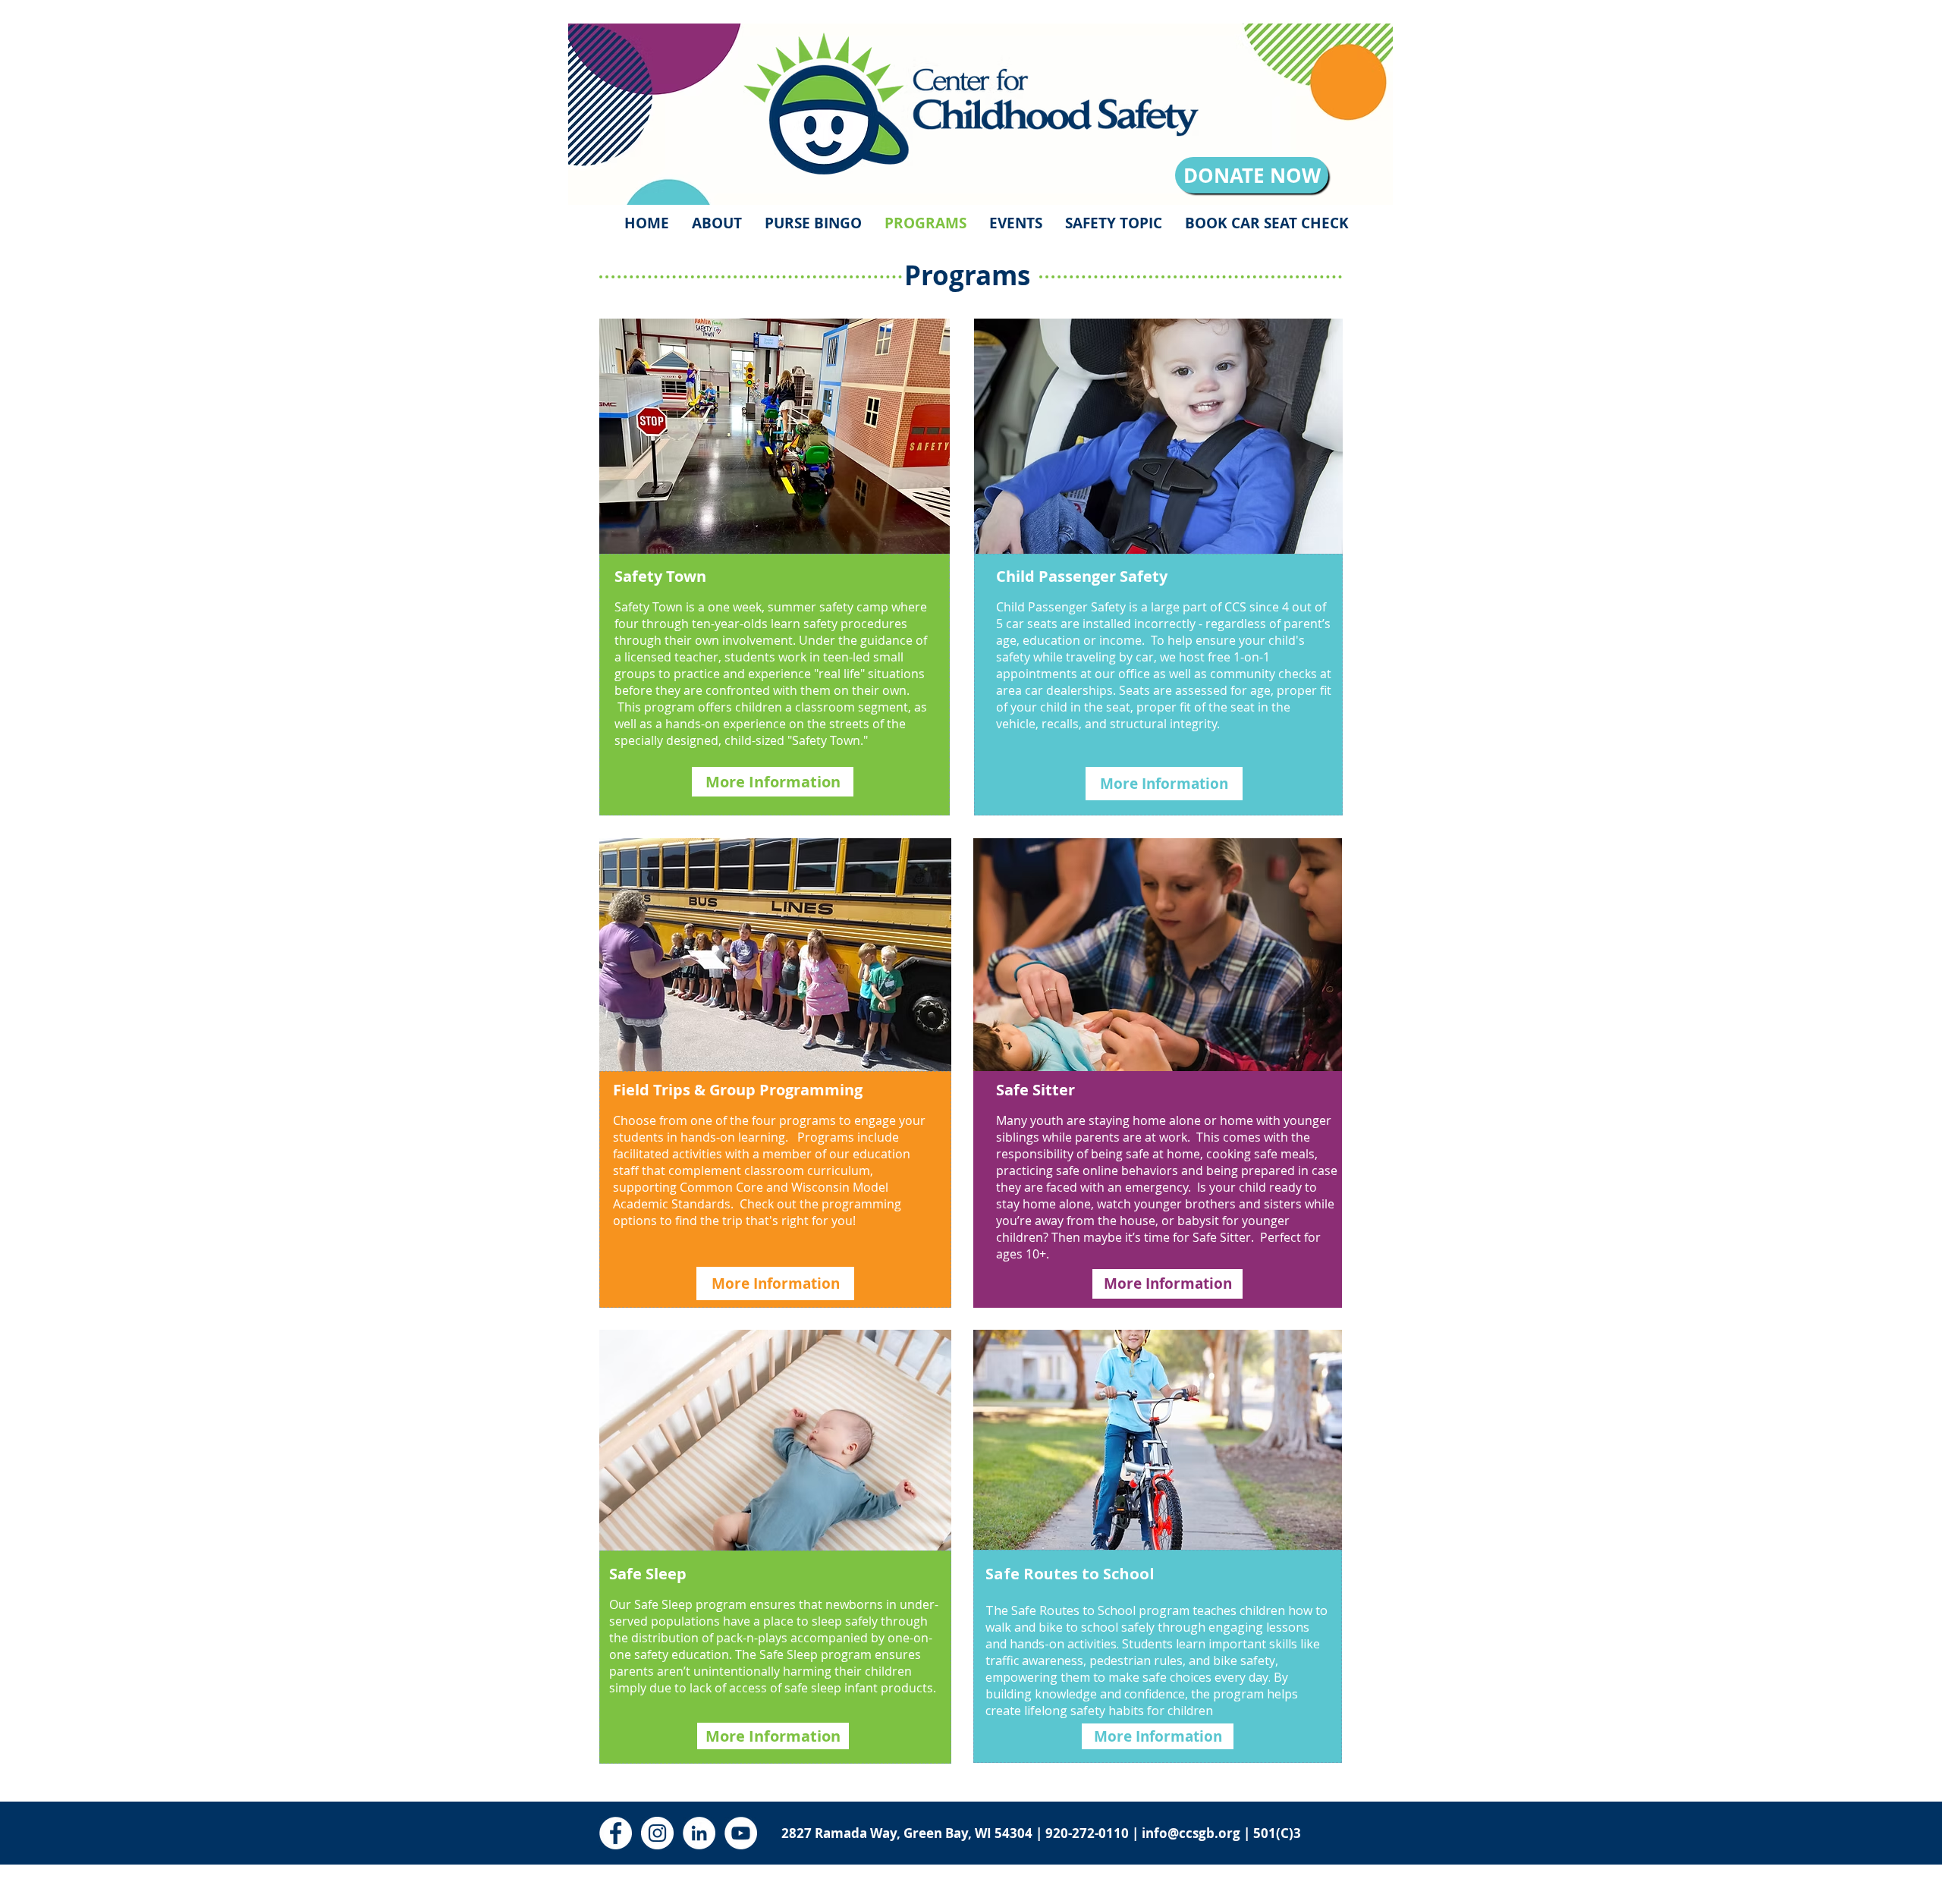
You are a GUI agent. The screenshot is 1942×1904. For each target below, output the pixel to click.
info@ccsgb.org (1191, 1833)
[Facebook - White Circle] (616, 1833)
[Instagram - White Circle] (657, 1833)
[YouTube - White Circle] (741, 1833)
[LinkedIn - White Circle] (699, 1833)
